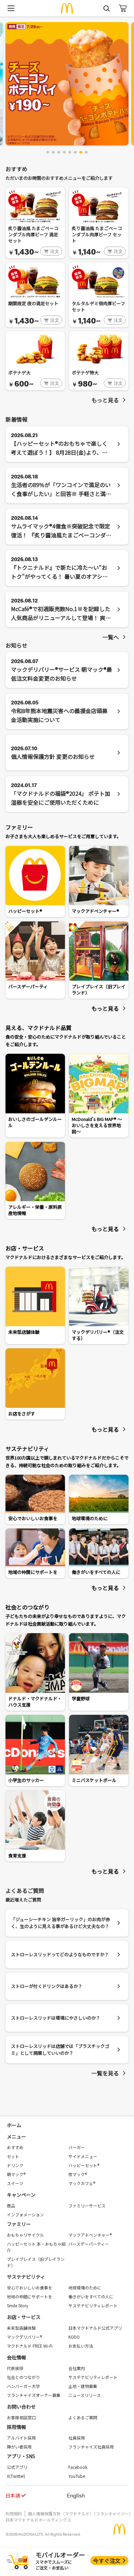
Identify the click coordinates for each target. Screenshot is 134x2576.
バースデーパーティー (89, 2244)
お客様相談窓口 (21, 2417)
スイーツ (15, 2183)
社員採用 (77, 2438)
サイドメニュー (83, 2156)
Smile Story (18, 2305)
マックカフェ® (82, 2183)
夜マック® (78, 2174)
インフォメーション (25, 2214)
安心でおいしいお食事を (30, 2288)
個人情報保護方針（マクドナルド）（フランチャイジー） (80, 2513)
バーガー (77, 2147)
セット (13, 2156)
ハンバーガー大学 (23, 2386)
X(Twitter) (16, 2476)
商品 (11, 2206)
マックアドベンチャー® (90, 2235)
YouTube (77, 2476)
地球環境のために (85, 2288)
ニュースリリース (85, 2395)
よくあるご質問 (83, 2417)
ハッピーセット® (84, 2165)
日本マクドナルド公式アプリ (95, 2328)
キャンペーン (21, 2195)
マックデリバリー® (24, 2337)
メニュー (16, 2136)
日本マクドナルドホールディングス (38, 2520)
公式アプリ (17, 2467)
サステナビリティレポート (93, 2305)
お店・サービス (24, 2317)
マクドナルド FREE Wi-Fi (30, 2346)
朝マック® (16, 2174)
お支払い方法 (81, 2346)
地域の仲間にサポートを (30, 2296)
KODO (74, 2337)
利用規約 (14, 2513)
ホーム (14, 2125)
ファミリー (19, 2224)
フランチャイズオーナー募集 (34, 2395)
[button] (48, 152)
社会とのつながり (23, 2377)
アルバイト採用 (21, 2438)
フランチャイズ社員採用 (91, 2447)
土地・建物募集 (83, 2386)
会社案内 (77, 2368)
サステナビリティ (26, 2277)
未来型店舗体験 (21, 2328)
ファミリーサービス (87, 2206)
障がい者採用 (19, 2447)
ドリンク (15, 2165)
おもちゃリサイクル (25, 2235)
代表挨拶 (15, 2368)
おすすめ (15, 2147)
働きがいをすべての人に (91, 2296)
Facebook (78, 2467)
